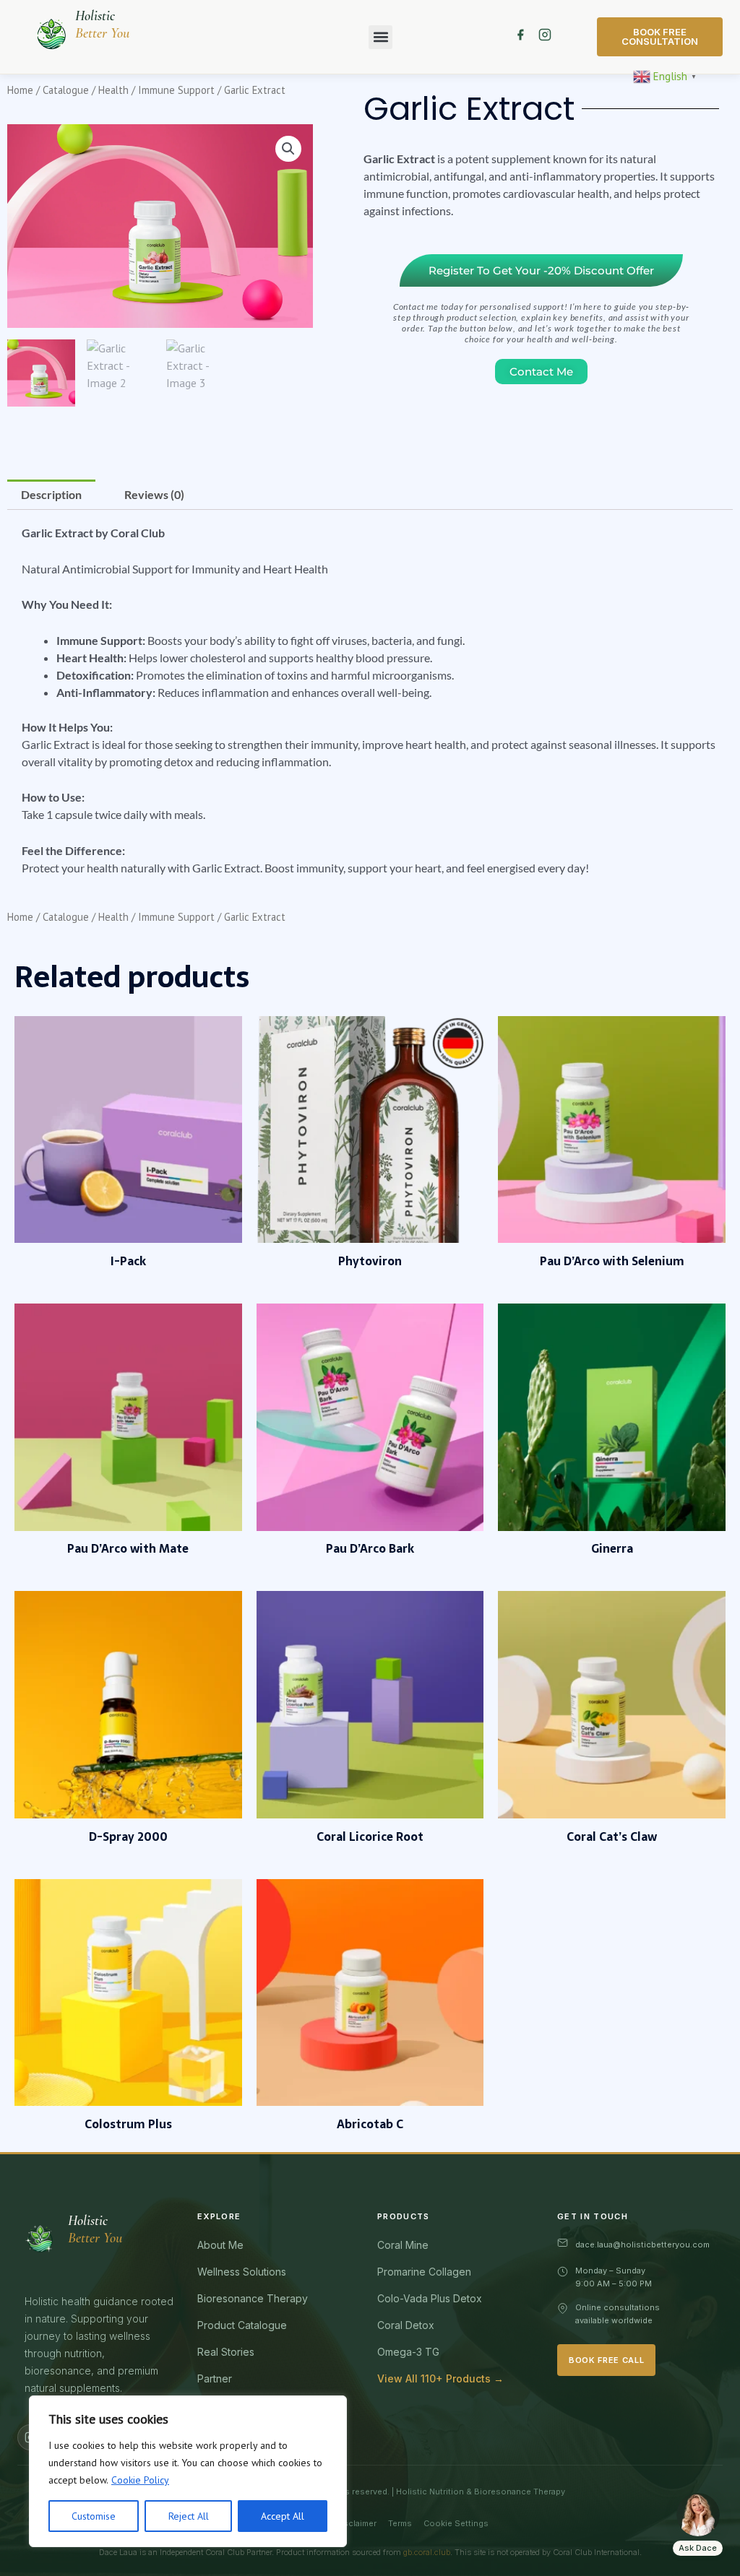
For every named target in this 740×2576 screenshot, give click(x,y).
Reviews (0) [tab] (154, 494)
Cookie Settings (456, 2523)
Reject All (189, 2516)
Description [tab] (51, 494)
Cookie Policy (140, 2480)
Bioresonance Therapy (253, 2298)
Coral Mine (403, 2245)
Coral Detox (406, 2325)
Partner (215, 2378)
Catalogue (66, 90)
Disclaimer (356, 2523)
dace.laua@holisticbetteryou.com (642, 2245)
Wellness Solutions (242, 2272)
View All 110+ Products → (440, 2378)
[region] (188, 2471)
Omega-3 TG (408, 2352)
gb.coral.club (427, 2552)
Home (20, 90)
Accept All (283, 2516)
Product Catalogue (242, 2325)
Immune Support (176, 90)
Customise (94, 2516)
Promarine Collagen (424, 2272)
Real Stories (226, 2352)
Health (113, 90)
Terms (400, 2523)
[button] (380, 37)
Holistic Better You (102, 25)
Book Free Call (606, 2360)
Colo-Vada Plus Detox (430, 2298)
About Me (220, 2245)
